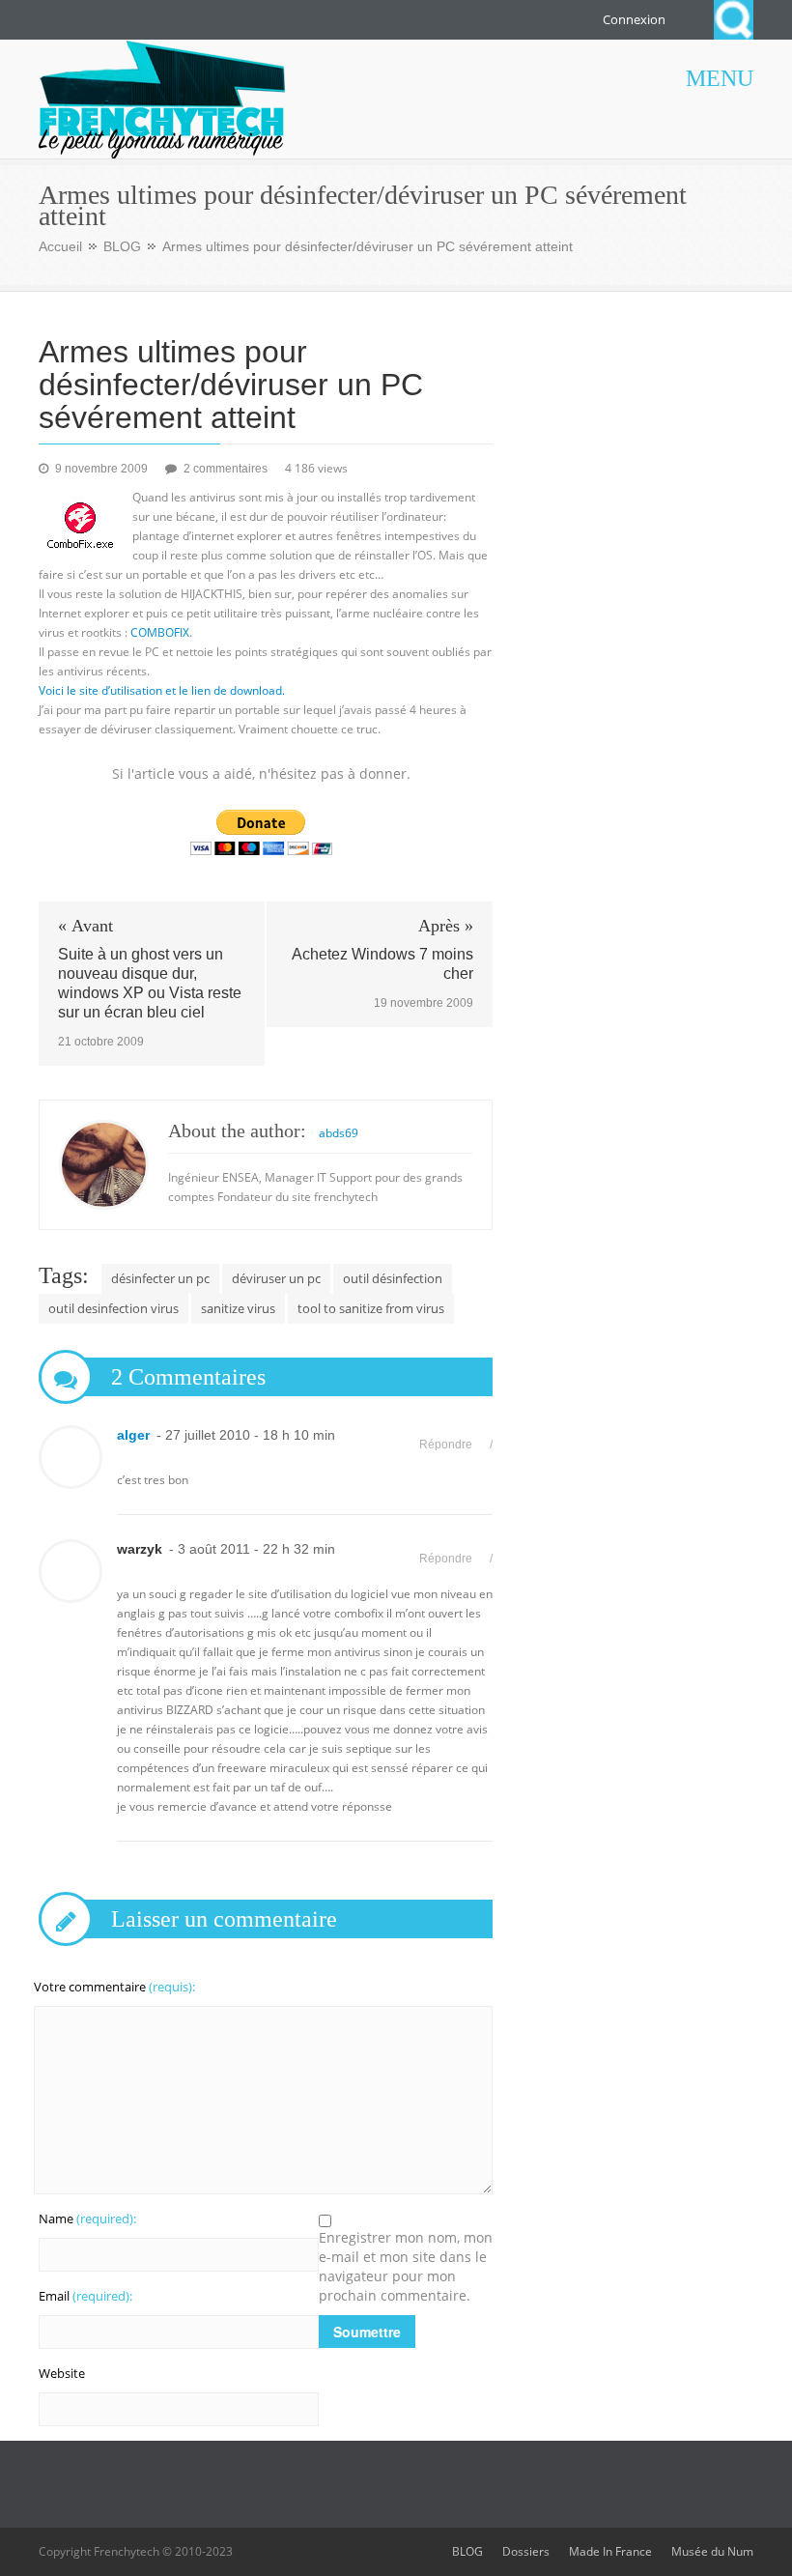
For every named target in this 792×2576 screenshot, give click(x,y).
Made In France (610, 2551)
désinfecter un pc (160, 1278)
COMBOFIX (160, 632)
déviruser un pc (276, 1278)
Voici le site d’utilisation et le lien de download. (162, 690)
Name (87, 2218)
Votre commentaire (114, 1987)
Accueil (60, 246)
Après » (446, 926)
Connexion (634, 19)
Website (62, 2373)
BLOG (122, 246)
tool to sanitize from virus (371, 1308)
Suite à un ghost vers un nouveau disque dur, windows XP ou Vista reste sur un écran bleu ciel (150, 983)
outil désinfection (393, 1278)
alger (133, 1435)
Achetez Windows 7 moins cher (382, 964)
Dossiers (526, 2551)
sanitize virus (238, 1308)
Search (734, 20)
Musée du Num (712, 2551)
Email (85, 2296)
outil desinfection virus (113, 1308)
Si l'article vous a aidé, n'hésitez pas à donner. (261, 773)
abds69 (339, 1133)
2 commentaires (227, 469)
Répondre (446, 1445)
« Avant (85, 926)
